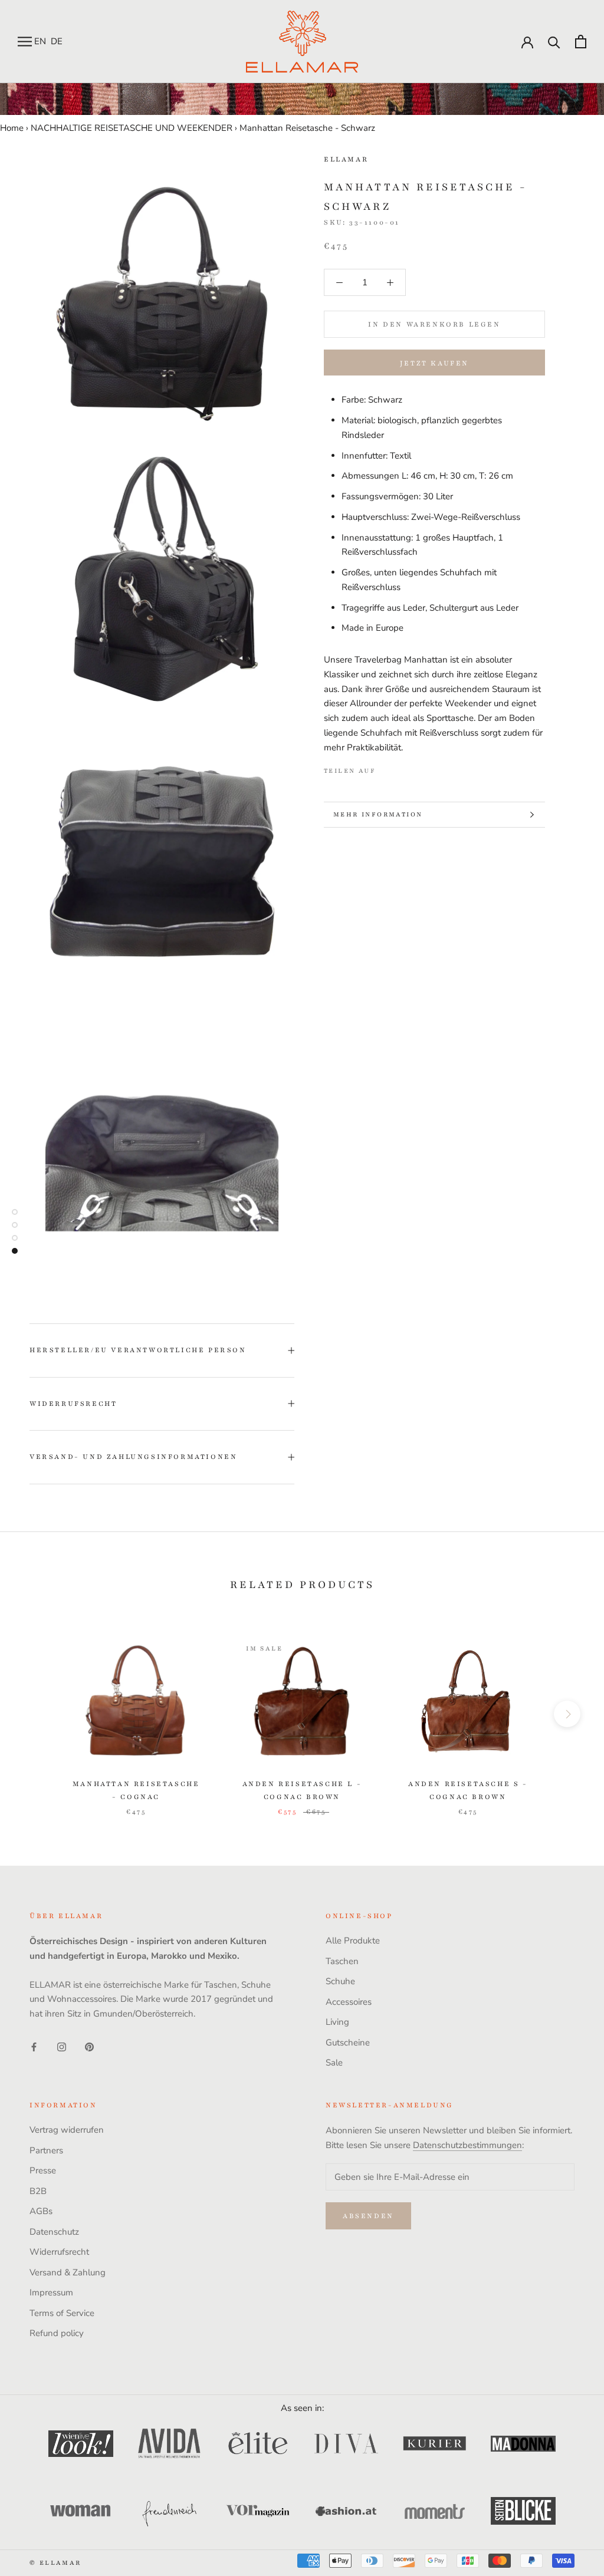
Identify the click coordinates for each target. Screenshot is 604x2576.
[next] (567, 1714)
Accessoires (349, 2002)
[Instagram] (62, 2046)
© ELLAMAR (55, 2563)
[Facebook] (387, 768)
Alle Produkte (353, 1941)
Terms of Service (62, 2313)
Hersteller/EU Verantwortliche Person (138, 1350)
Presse (43, 2170)
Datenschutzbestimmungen (467, 2145)
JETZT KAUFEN (434, 363)
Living (337, 2022)
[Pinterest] (418, 768)
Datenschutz (54, 2232)
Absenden (368, 2216)
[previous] (37, 1714)
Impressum (51, 2292)
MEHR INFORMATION (378, 814)
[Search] (554, 42)
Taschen (342, 1961)
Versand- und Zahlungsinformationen (133, 1457)
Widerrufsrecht (73, 1404)
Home (12, 128)
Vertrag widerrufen (67, 2130)
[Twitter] (402, 768)
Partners (46, 2150)
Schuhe (340, 1981)
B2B (38, 2191)
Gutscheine (348, 2043)
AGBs (41, 2211)
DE (57, 41)
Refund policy (57, 2333)
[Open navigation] (25, 42)
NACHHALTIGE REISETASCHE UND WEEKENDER (132, 128)
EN (40, 41)
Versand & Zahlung (68, 2272)
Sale (334, 2063)
